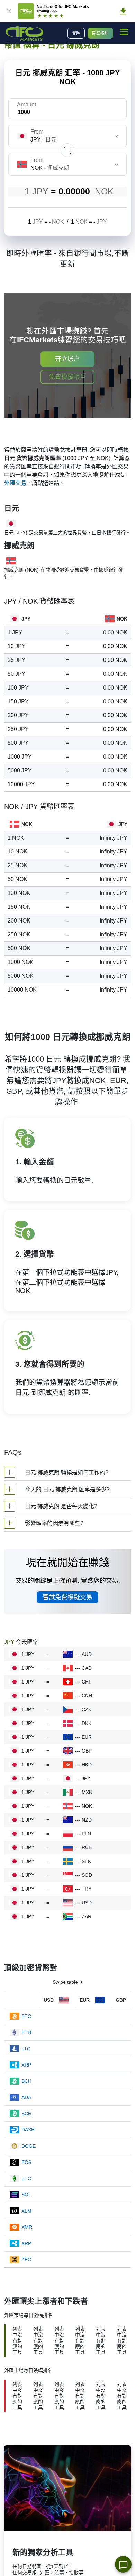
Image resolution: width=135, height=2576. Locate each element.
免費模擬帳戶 (67, 377)
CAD (87, 1668)
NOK (87, 1806)
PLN (86, 1834)
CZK (87, 1709)
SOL (26, 2195)
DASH (28, 2130)
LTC (26, 2049)
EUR (87, 1737)
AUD (87, 1654)
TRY (87, 1889)
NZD (87, 1820)
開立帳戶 (100, 33)
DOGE (29, 2146)
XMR (27, 2227)
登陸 (76, 33)
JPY (86, 1778)
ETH (26, 2032)
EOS (26, 2162)
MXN (87, 1792)
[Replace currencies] (67, 150)
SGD (87, 1875)
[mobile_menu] (124, 32)
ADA (26, 2097)
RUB (87, 1847)
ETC (26, 2178)
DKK (87, 1723)
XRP (26, 2065)
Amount (26, 104)
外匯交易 (15, 483)
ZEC (26, 2260)
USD (87, 1903)
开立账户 (67, 359)
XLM (26, 2211)
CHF (87, 1682)
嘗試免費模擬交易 (67, 1597)
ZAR (87, 1916)
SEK (86, 1861)
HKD (87, 1765)
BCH (26, 2081)
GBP (87, 1751)
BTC (26, 2016)
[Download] (123, 11)
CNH (87, 1696)
